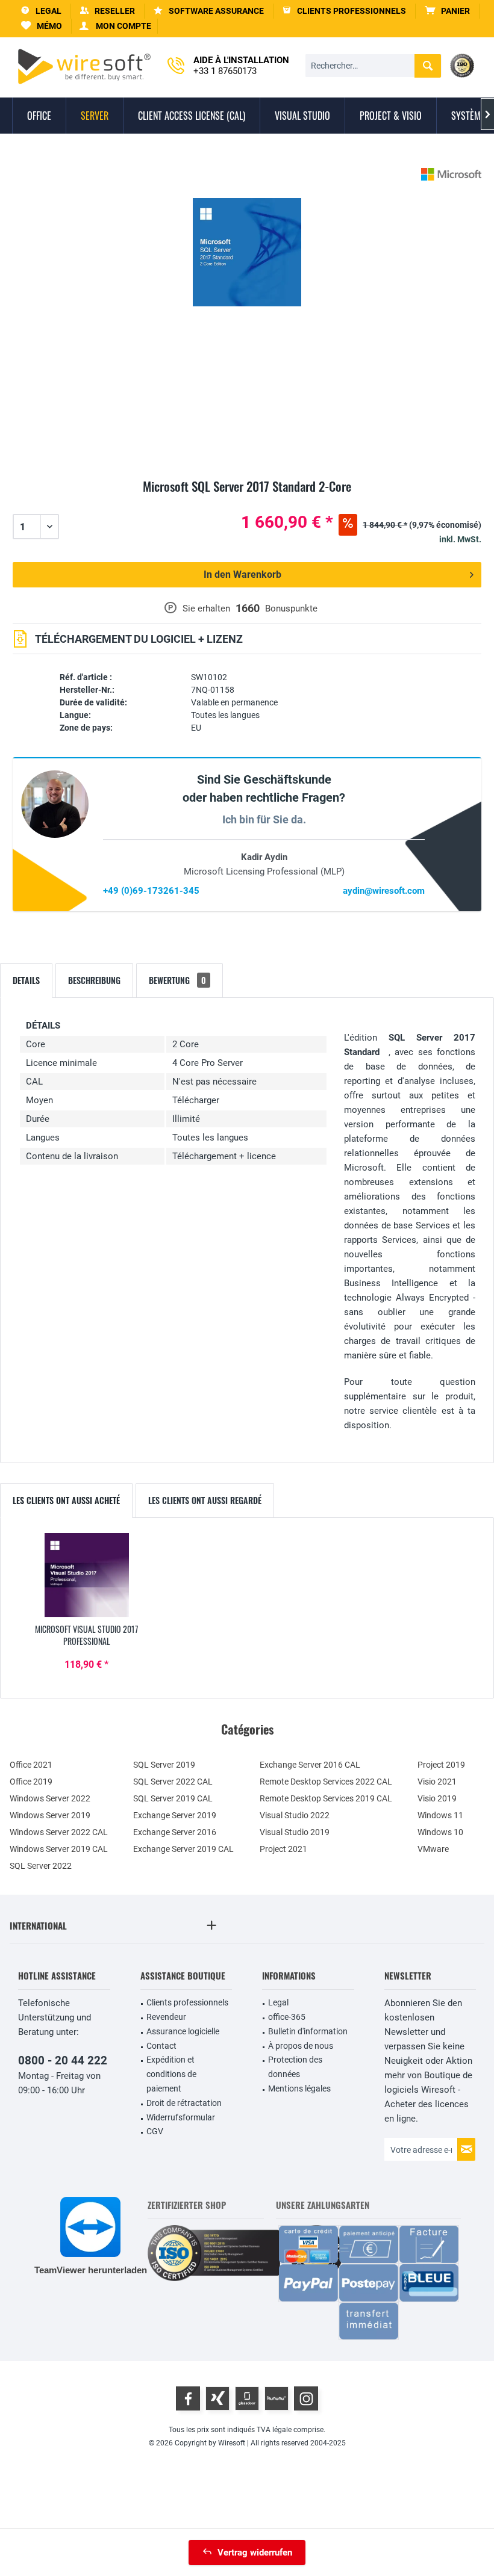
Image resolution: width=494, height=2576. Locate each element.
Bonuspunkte (291, 608)
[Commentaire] (247, 500)
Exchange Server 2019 (175, 1815)
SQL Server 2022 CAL (173, 1782)
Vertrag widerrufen (255, 2553)
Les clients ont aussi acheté (66, 1500)
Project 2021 (283, 1849)
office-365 (287, 2017)
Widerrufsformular (181, 2117)
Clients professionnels (187, 2002)
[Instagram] (306, 2398)
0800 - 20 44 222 (63, 2060)
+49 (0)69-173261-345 (151, 891)
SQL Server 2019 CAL (173, 1798)
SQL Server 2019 (164, 1765)
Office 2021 (31, 1765)
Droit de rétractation (184, 2103)
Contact (161, 2046)
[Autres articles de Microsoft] (451, 174)
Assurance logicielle (183, 2031)
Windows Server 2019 (50, 1815)
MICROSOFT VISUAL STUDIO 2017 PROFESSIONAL (86, 1635)
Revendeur (166, 2017)
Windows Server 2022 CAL (59, 1832)
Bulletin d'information (308, 2031)
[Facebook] (188, 2398)
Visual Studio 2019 (295, 1832)
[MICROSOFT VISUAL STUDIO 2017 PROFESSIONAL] (87, 1575)
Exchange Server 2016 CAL (310, 1765)
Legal (278, 2002)
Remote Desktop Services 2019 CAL (326, 1798)
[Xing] (217, 2398)
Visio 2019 (437, 1798)
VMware (433, 1849)
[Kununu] (277, 2398)
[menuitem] (448, 11)
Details (26, 980)
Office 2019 (31, 1782)
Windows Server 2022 (50, 1798)
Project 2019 (441, 1765)
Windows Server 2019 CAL (59, 1849)
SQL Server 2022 (41, 1866)
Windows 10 (440, 1832)
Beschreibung (94, 980)
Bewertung (177, 980)
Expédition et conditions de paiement (171, 2074)
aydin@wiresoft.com (384, 891)
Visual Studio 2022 (295, 1815)
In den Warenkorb (242, 574)
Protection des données (295, 2067)
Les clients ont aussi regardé (205, 1500)
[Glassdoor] (247, 2398)
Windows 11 (440, 1815)
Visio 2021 (437, 1782)
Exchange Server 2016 (175, 1832)
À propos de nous (301, 2046)
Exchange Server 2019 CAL (183, 1849)
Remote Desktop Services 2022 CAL (326, 1782)
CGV (155, 2131)
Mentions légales (299, 2088)
